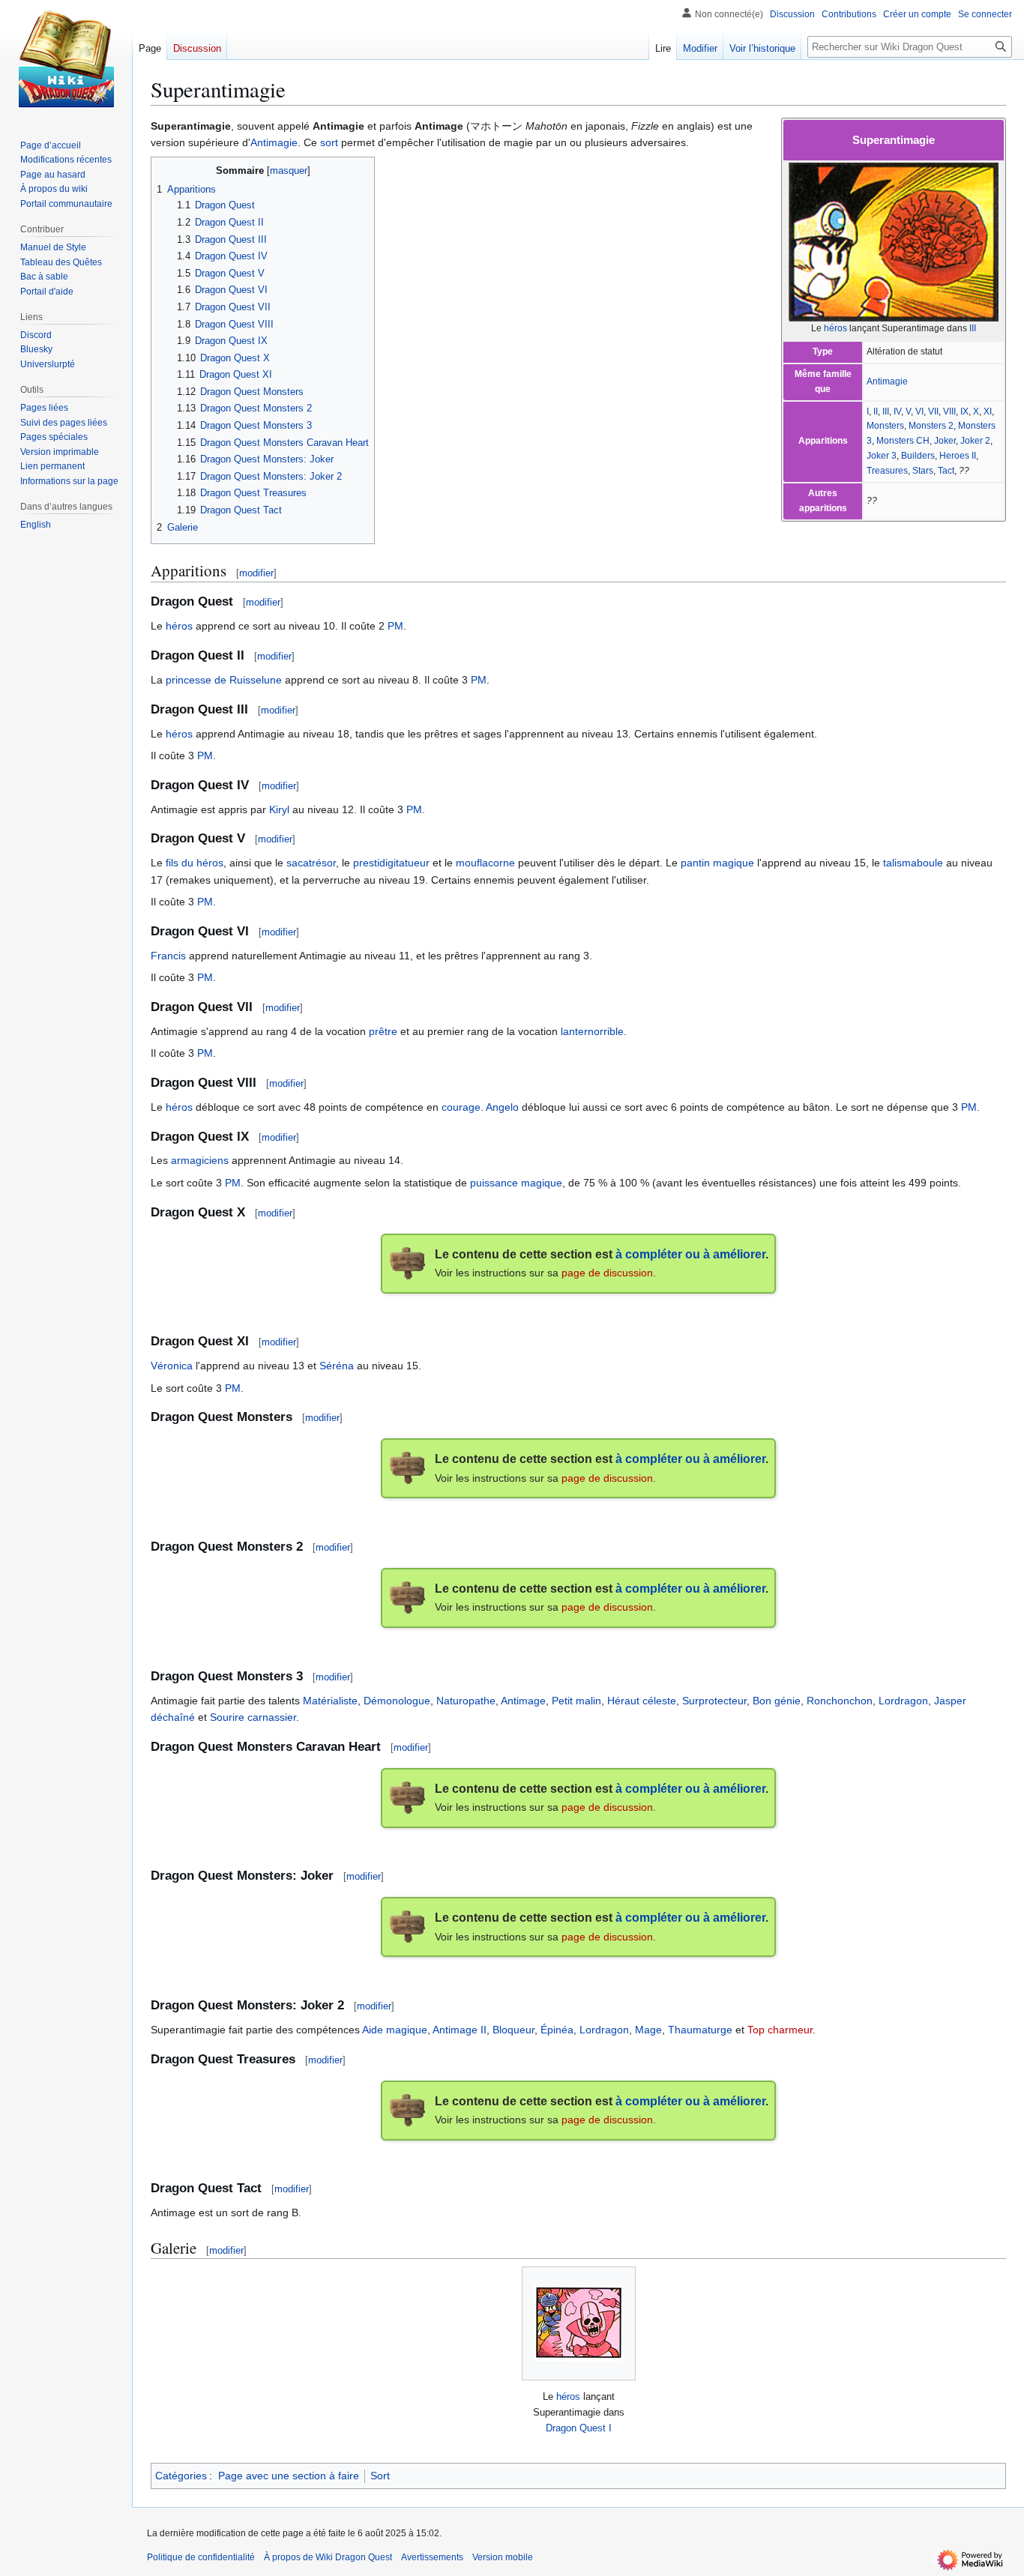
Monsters (885, 426)
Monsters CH (903, 441)
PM (395, 626)
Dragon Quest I (579, 2428)
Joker (945, 441)
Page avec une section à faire (289, 2476)
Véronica (172, 1366)
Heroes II (958, 456)
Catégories (181, 2476)
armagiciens (200, 1160)
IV (897, 411)
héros (835, 328)
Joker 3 (882, 456)
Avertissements (432, 2557)
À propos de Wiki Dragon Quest (328, 2557)
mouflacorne (485, 863)
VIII (949, 411)
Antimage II (460, 2030)
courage (461, 1107)
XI (988, 411)
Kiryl (279, 809)
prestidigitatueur (391, 863)
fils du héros (195, 863)
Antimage (523, 1701)
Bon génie (777, 1701)
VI (919, 411)
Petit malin (576, 1701)
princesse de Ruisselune (224, 680)
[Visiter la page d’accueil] (66, 60)
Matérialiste (330, 1701)
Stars (923, 471)
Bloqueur (513, 2030)
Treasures (887, 471)
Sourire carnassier (253, 1717)
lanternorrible (592, 1031)
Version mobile (503, 2557)
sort (329, 142)
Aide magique (395, 2030)
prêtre (383, 1031)
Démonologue (397, 1701)
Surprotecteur (714, 1701)
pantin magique (717, 863)
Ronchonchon (840, 1701)
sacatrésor (311, 863)
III (973, 328)
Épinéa (557, 2030)
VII (933, 411)
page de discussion (607, 1273)
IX (964, 411)
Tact (946, 471)
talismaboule (913, 863)
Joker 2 (975, 441)
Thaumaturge (700, 2030)
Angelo (502, 1107)
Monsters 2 (931, 426)
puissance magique (516, 1183)
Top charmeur (780, 2030)
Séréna (337, 1366)
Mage (648, 2030)
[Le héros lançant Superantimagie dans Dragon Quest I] (579, 2323)
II (876, 411)
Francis (168, 956)
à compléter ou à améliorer (690, 1254)
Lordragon (903, 1701)
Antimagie (887, 381)
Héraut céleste (642, 1701)
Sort (380, 2476)
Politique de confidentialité (201, 2557)
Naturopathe (466, 1701)
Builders (918, 456)
